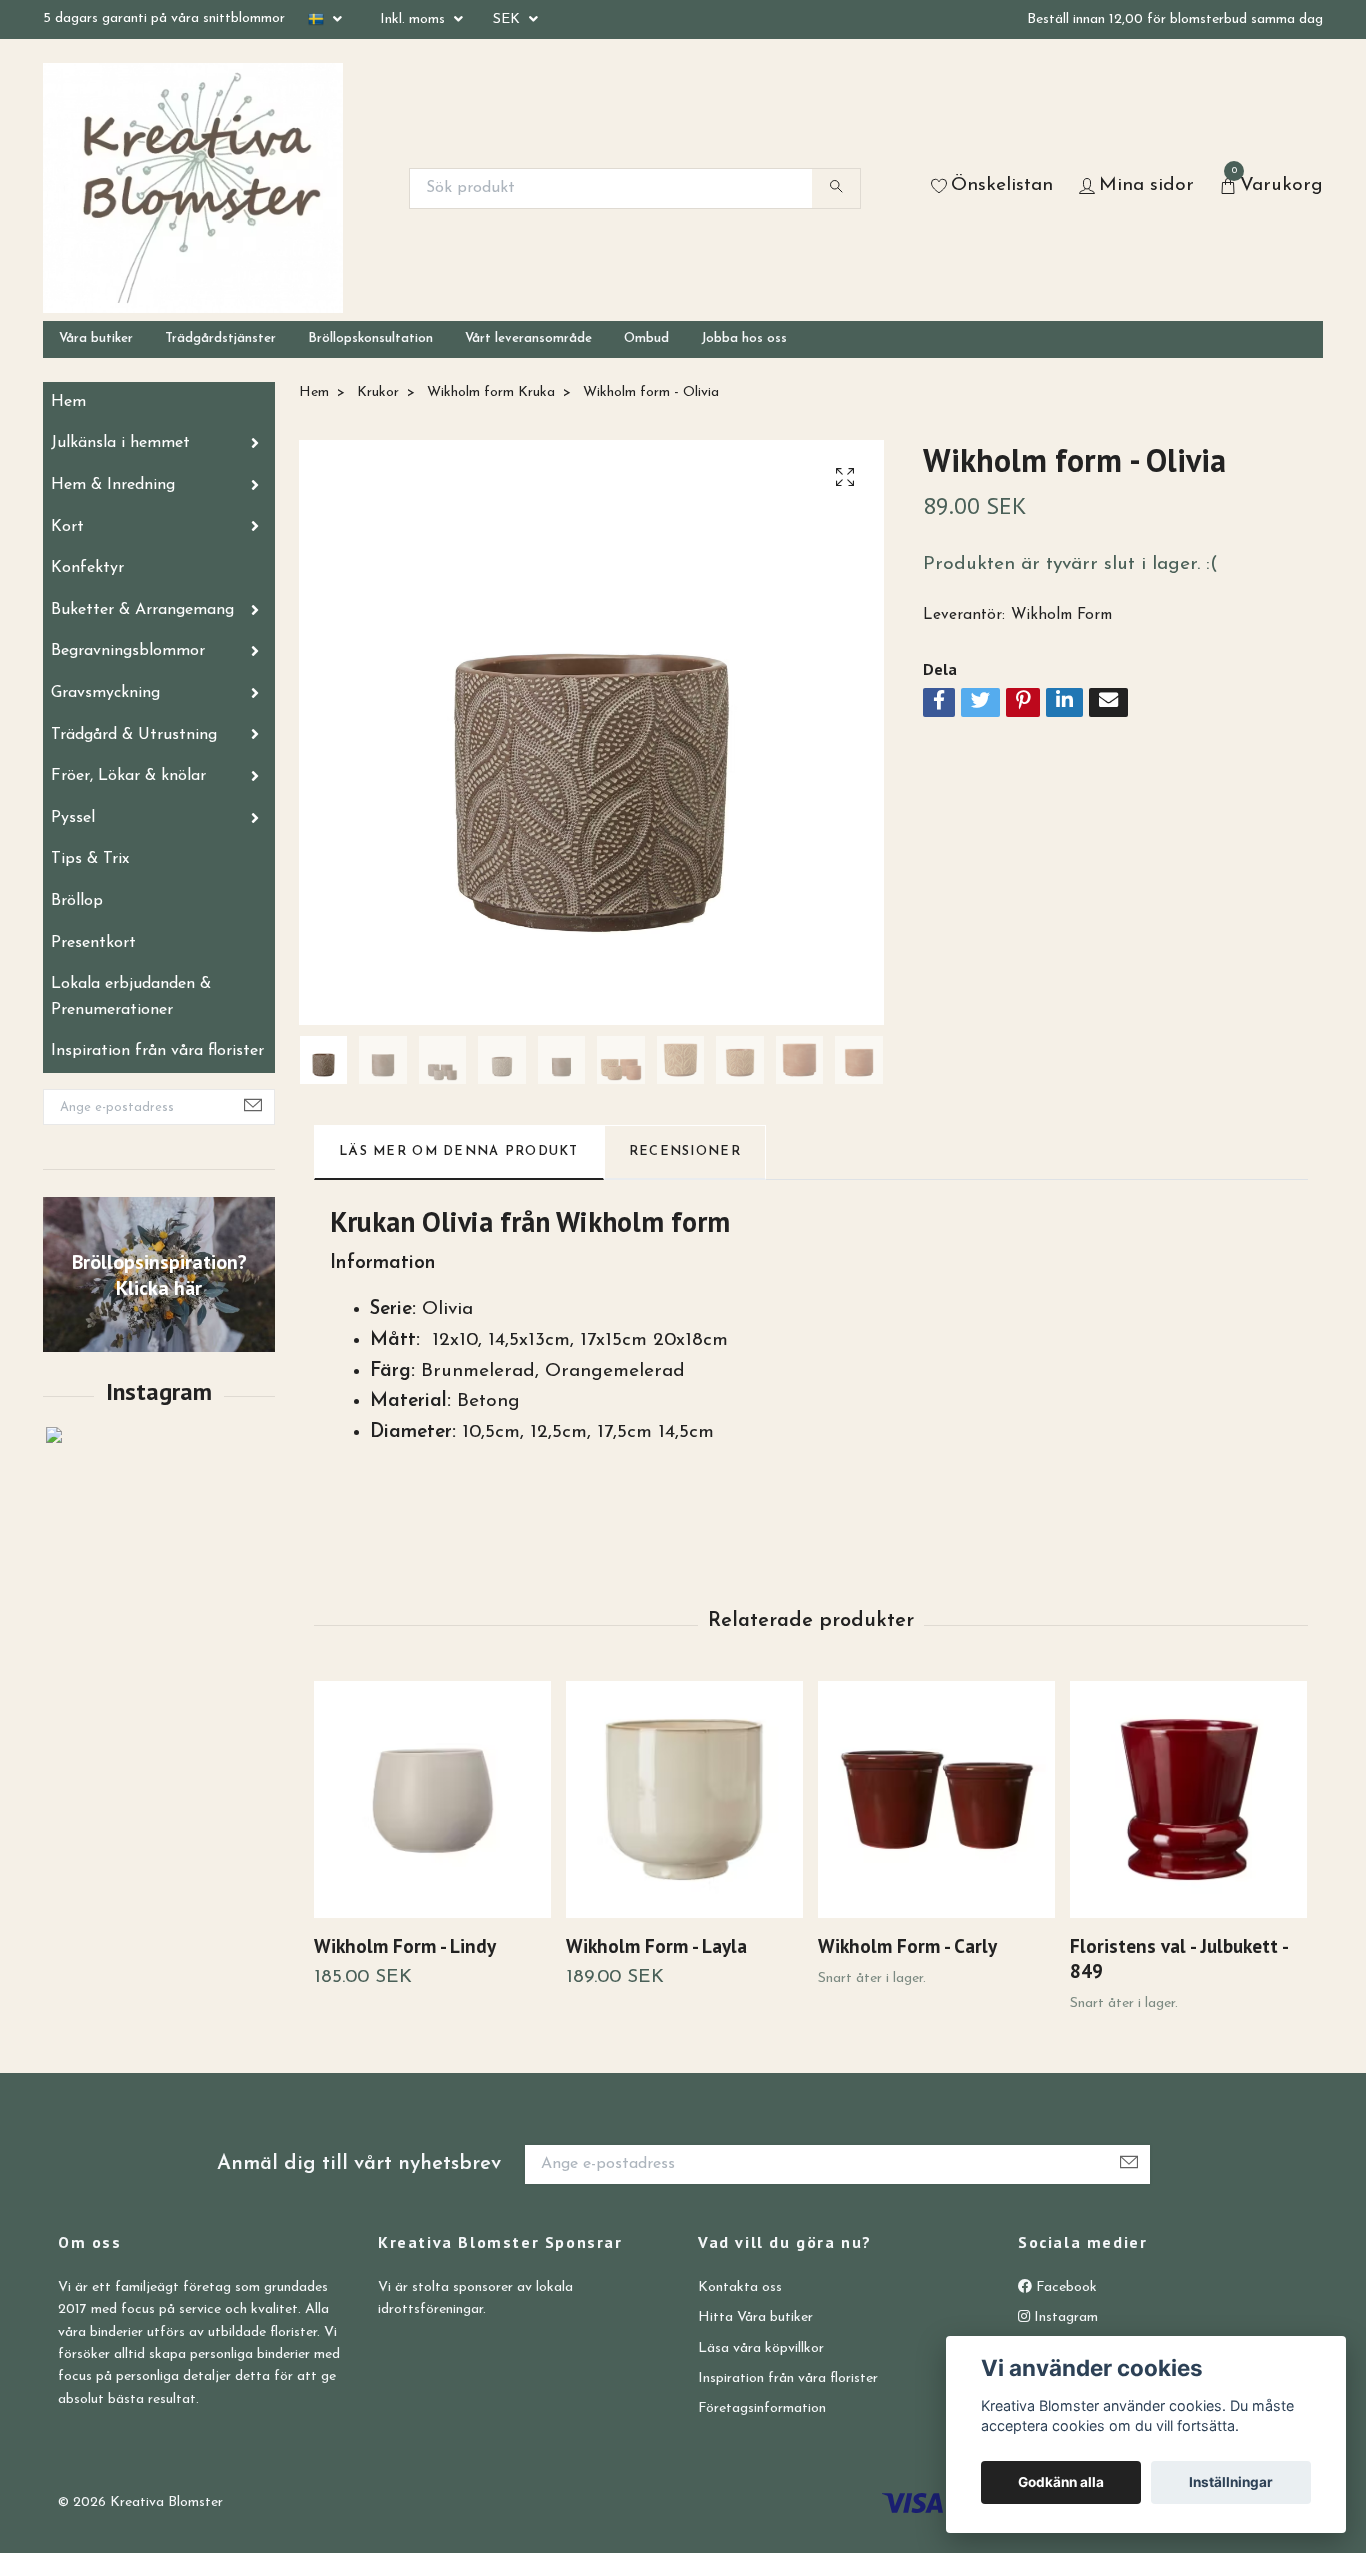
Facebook (1064, 2287)
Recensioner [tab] (685, 1151)
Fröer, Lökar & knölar (128, 776)
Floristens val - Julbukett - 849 (1178, 1958)
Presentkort (93, 943)
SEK (508, 19)
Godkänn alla (1061, 2482)
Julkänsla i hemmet (120, 443)
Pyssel (73, 818)
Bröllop (77, 901)
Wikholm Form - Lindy (405, 1945)
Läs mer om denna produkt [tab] (459, 1151)
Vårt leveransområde (528, 338)
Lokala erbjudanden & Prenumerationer (131, 997)
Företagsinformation (762, 2408)
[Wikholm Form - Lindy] (432, 1799)
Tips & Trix (90, 859)
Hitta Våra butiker (755, 2317)
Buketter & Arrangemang (142, 610)
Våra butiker (96, 338)
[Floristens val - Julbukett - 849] (1188, 1799)
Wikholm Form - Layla (656, 1945)
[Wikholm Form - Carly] (936, 1799)
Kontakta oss (740, 2287)
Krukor (378, 392)
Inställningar (1231, 2482)
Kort (67, 527)
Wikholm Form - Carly (907, 1945)
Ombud (646, 338)
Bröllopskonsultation (370, 338)
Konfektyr (87, 568)
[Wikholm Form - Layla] (684, 1799)
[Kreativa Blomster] (193, 188)
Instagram (1064, 2317)
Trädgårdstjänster (220, 338)
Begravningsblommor (128, 651)
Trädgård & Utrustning (134, 735)
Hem (68, 402)
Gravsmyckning (105, 693)
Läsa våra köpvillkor (761, 2348)
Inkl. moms (414, 19)
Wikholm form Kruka (491, 392)
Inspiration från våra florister (157, 1051)
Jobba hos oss (744, 338)
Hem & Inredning (113, 485)
